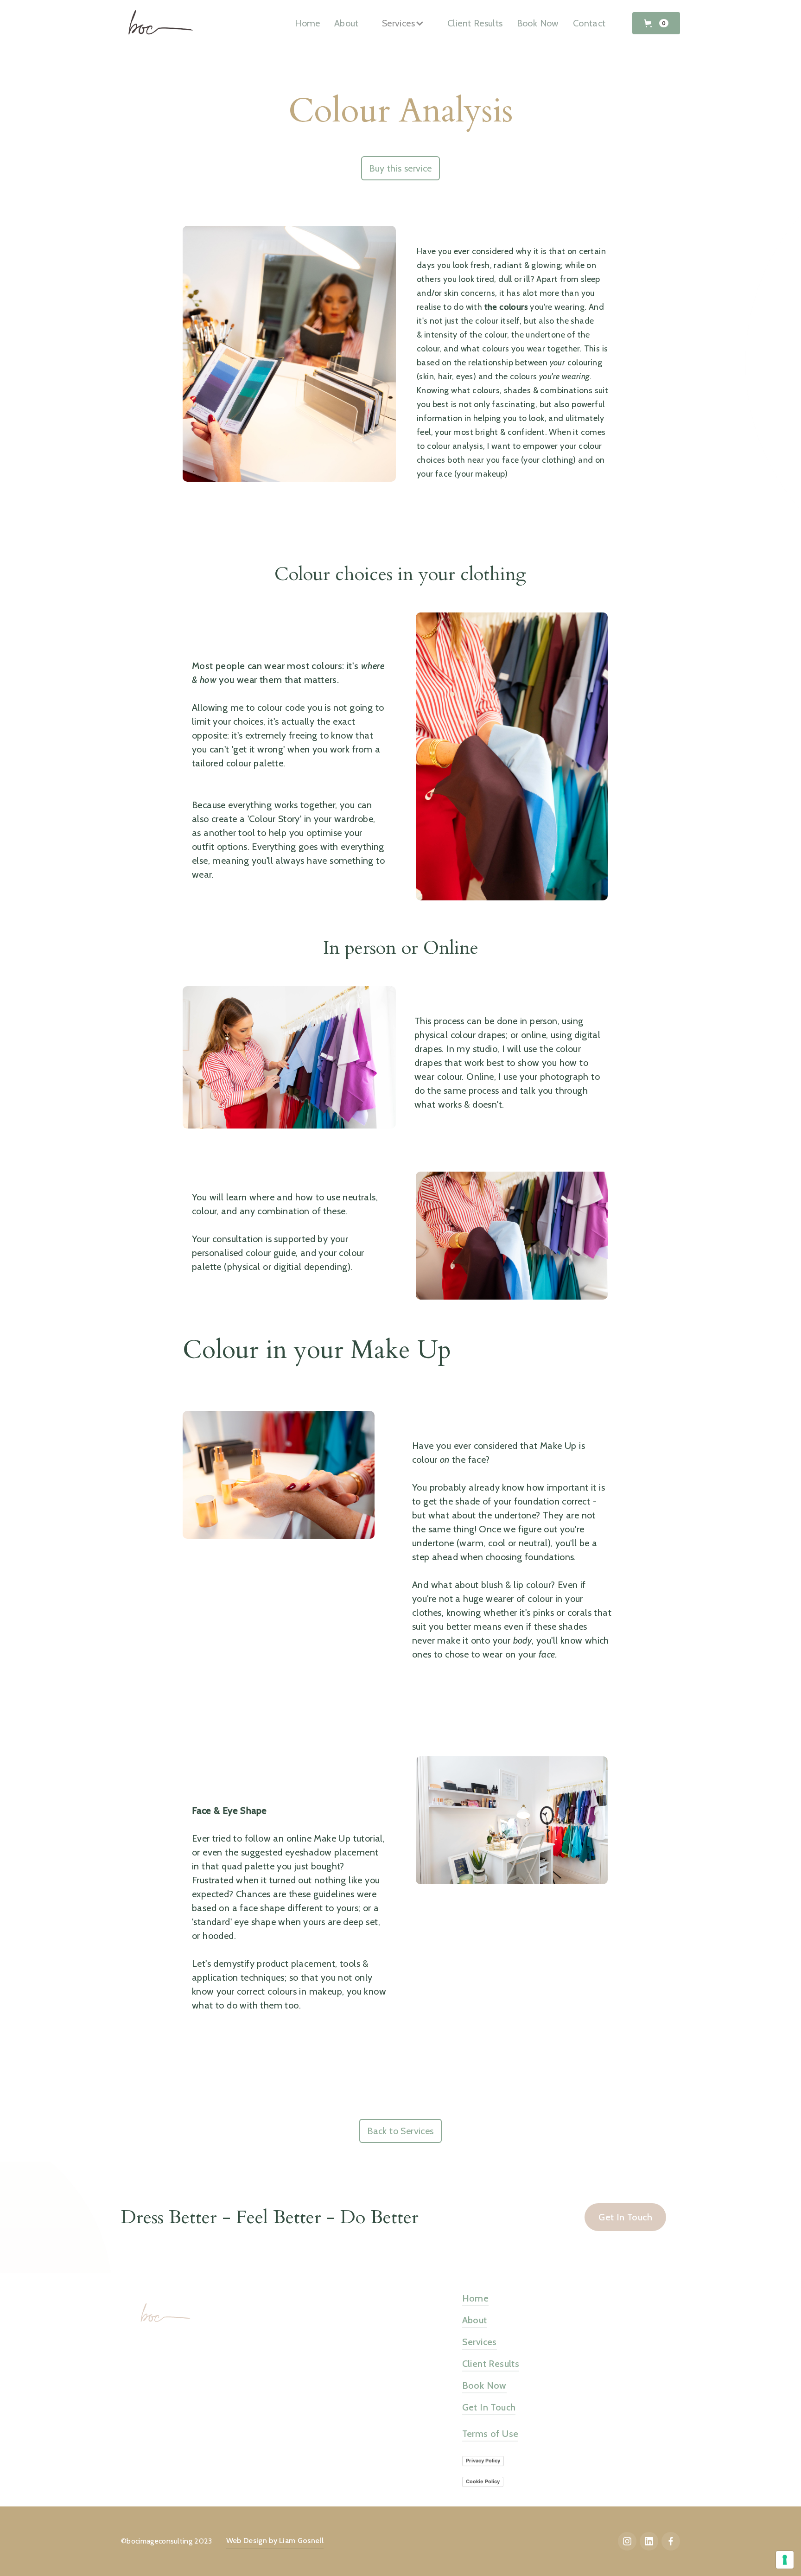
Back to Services (400, 2131)
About (346, 23)
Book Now (538, 23)
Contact (589, 23)
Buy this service (400, 168)
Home (308, 23)
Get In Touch (625, 2217)
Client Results (475, 23)
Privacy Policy (483, 2461)
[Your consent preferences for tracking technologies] (785, 2560)
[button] (656, 23)
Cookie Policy (483, 2481)
